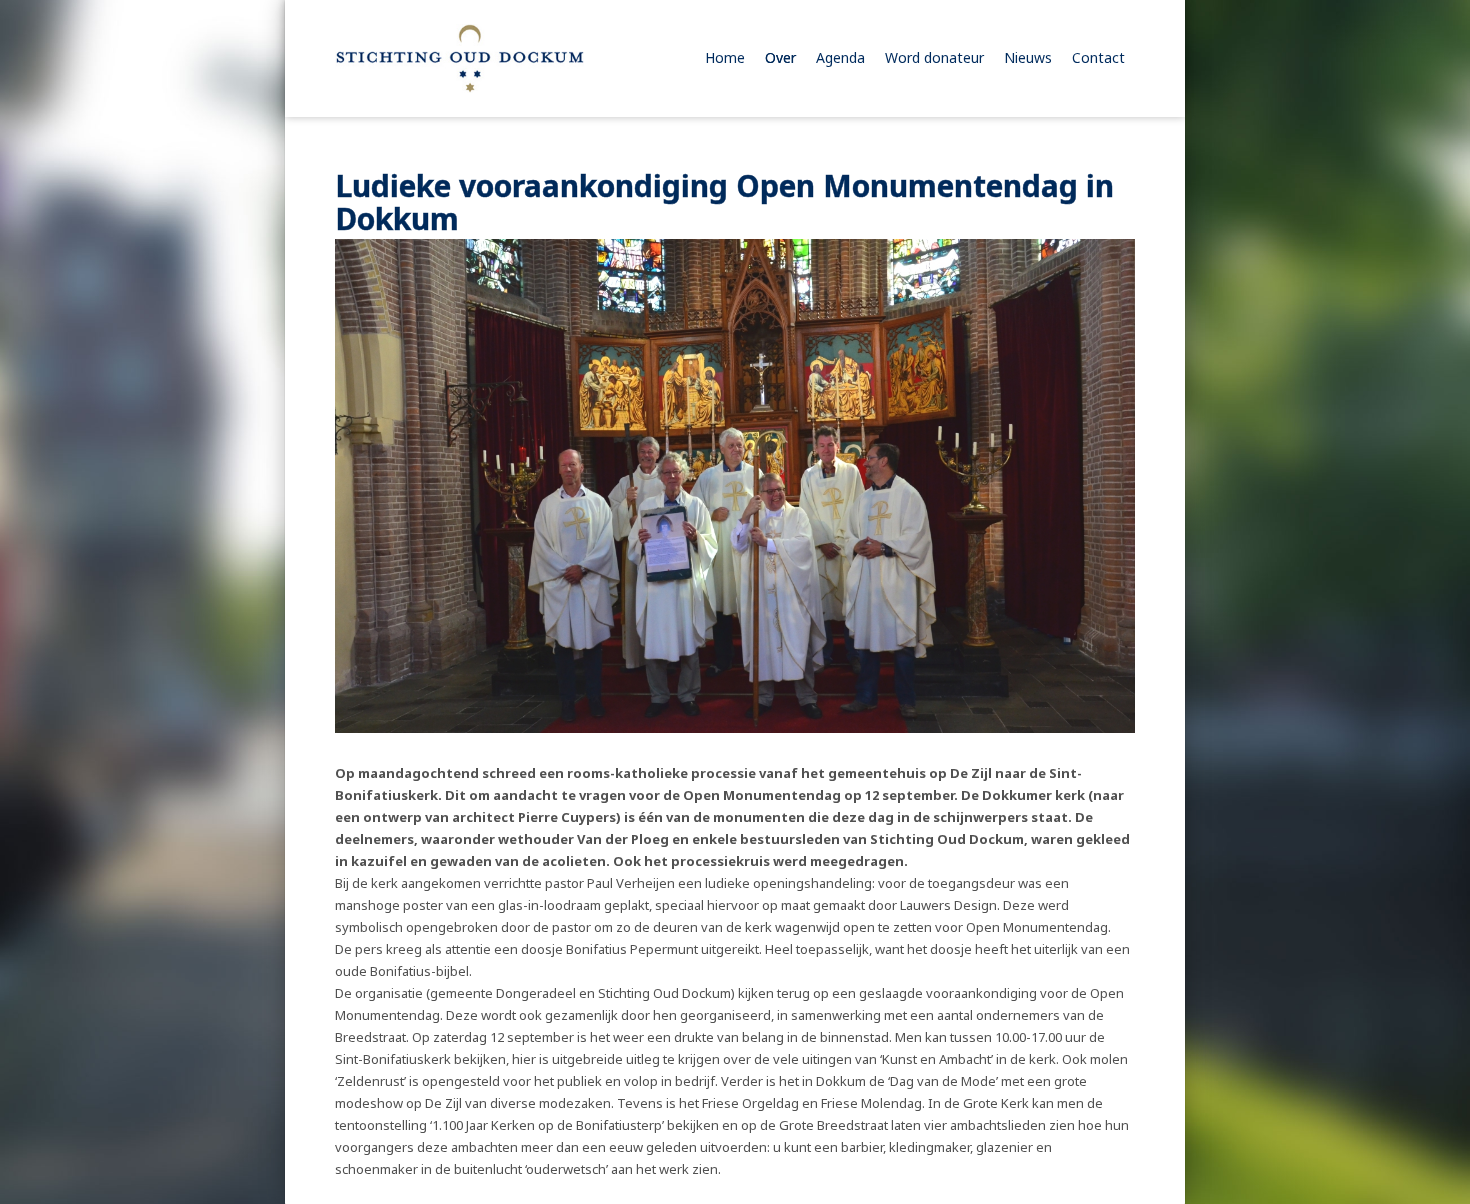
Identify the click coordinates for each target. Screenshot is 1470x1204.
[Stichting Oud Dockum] (460, 58)
